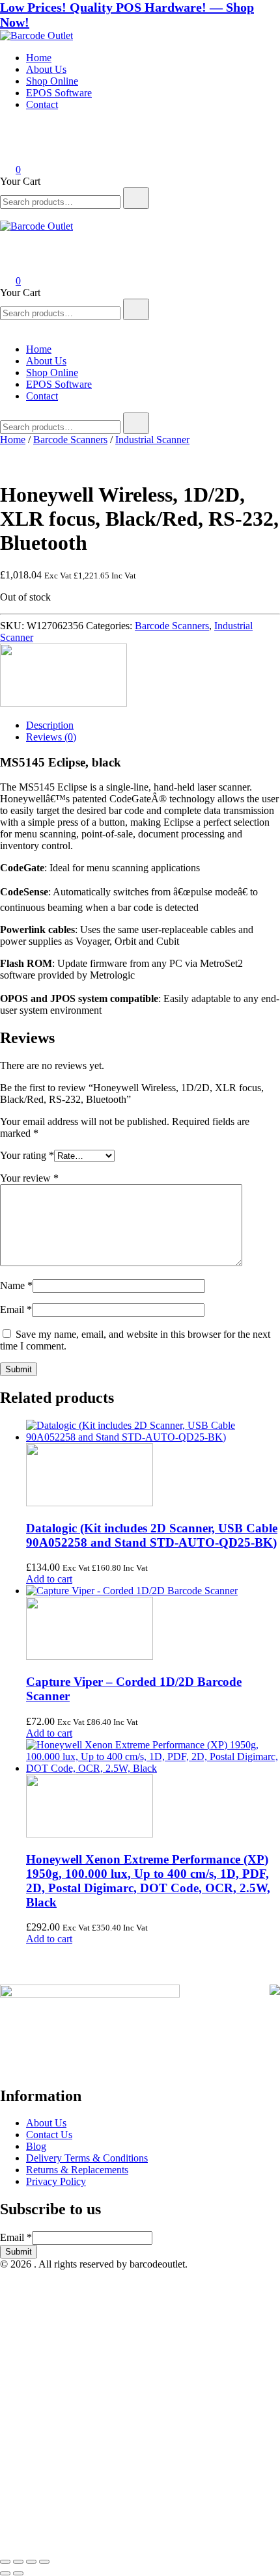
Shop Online (52, 81)
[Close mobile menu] (5, 327)
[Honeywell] (63, 703)
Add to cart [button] (49, 1579)
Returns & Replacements (77, 2170)
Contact (42, 104)
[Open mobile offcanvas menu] (5, 214)
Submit (19, 2252)
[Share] (31, 2562)
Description (50, 725)
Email (16, 1309)
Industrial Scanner (152, 440)
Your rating (27, 1155)
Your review (29, 1178)
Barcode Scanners (70, 440)
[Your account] (8, 151)
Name (16, 1285)
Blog (36, 2146)
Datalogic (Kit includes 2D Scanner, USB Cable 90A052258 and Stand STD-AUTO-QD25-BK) (152, 1535)
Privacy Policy (56, 2181)
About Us (46, 69)
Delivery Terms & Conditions (87, 2158)
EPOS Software (59, 93)
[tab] (153, 725)
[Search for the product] (136, 198)
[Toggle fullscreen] (18, 2562)
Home (39, 58)
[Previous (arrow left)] (5, 2573)
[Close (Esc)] (44, 2562)
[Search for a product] (13, 133)
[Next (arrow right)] (18, 2573)
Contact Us (49, 2135)
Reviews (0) (51, 737)
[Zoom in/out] (5, 2562)
